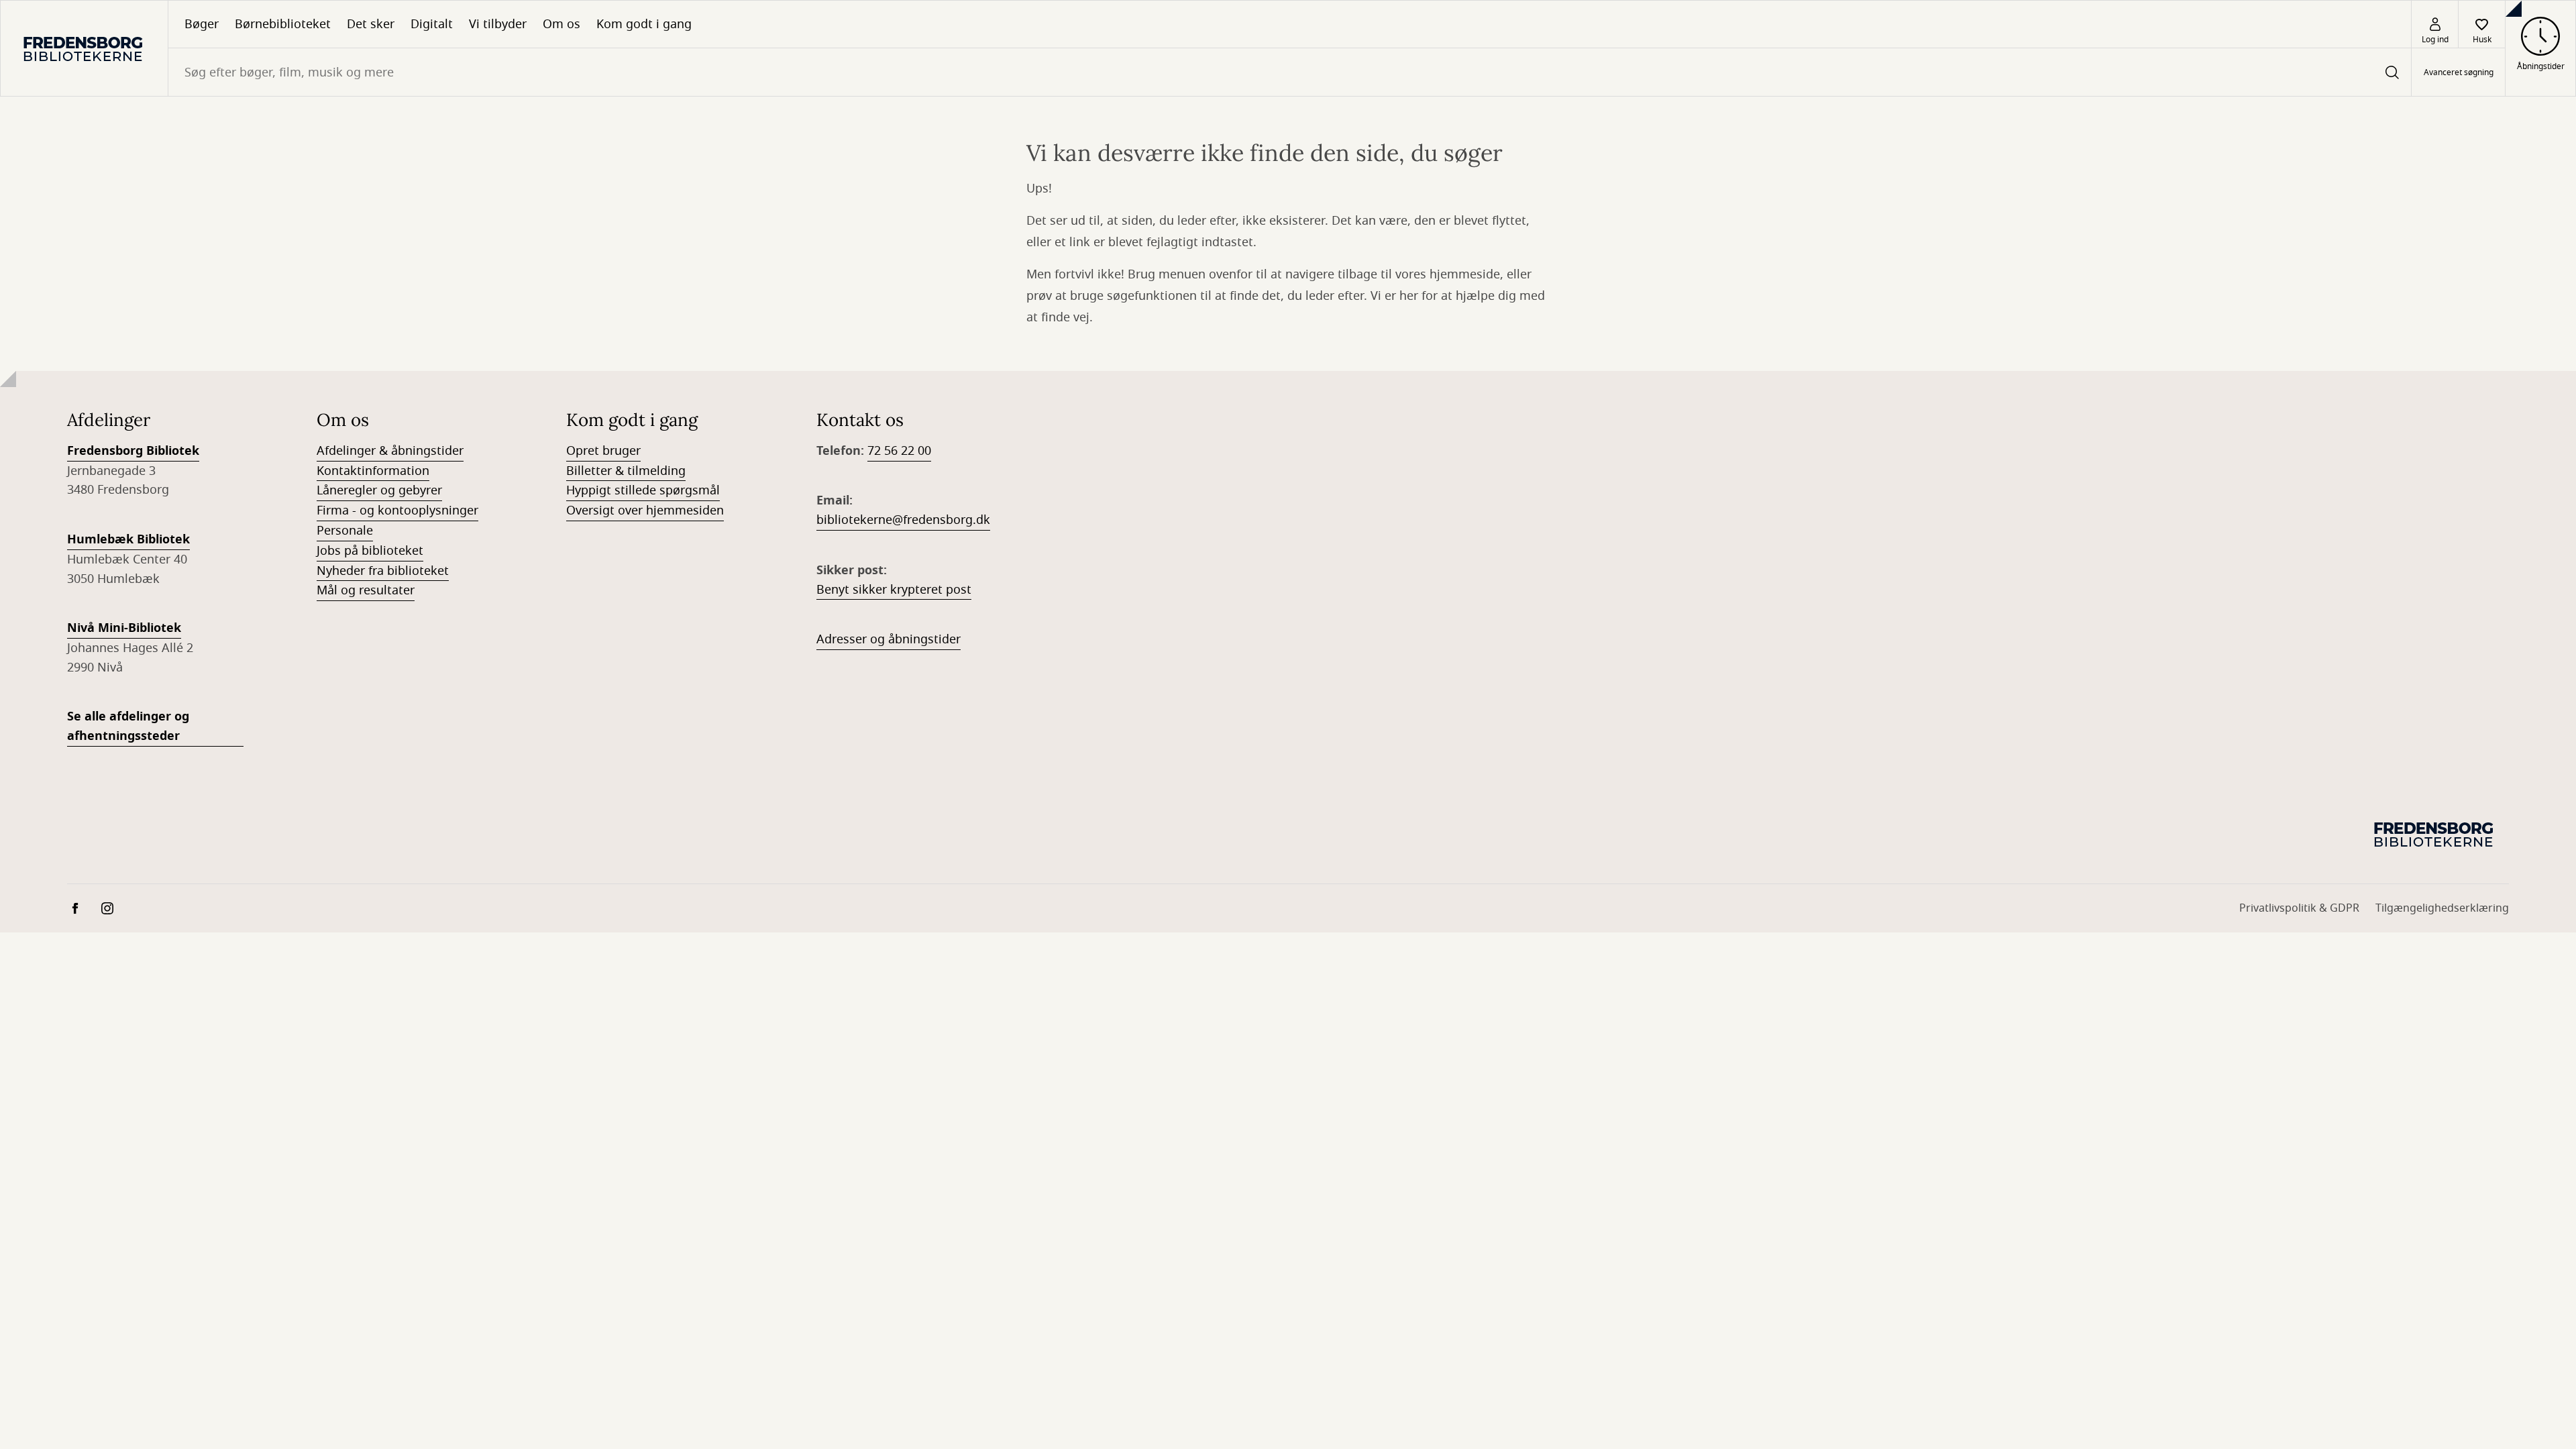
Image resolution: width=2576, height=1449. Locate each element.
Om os (561, 24)
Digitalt (432, 24)
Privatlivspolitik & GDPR (2299, 908)
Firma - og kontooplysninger (397, 511)
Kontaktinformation (373, 471)
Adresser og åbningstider (889, 639)
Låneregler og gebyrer (379, 490)
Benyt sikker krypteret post (894, 590)
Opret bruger (603, 451)
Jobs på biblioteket (370, 551)
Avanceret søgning (2459, 72)
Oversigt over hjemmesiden (645, 511)
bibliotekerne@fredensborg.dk (903, 520)
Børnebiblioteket (283, 24)
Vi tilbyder (498, 24)
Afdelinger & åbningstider (390, 451)
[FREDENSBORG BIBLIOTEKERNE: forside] (84, 48)
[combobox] (1290, 72)
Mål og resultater (366, 590)
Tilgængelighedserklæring (2442, 908)
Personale (345, 531)
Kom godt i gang (644, 24)
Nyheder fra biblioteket (383, 571)
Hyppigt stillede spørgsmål (643, 490)
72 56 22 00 (899, 451)
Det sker (371, 24)
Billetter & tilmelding (626, 471)
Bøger (202, 24)
